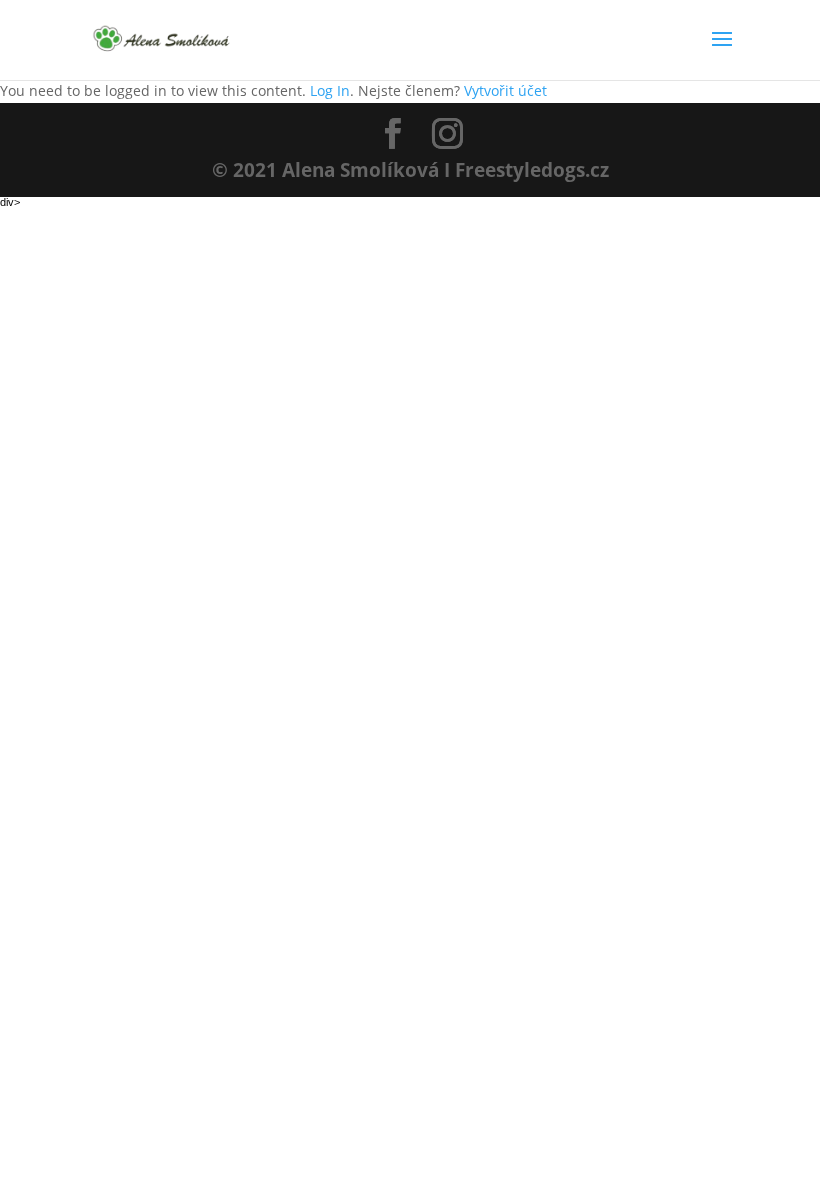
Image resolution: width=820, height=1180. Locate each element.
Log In (330, 90)
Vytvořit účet (505, 90)
